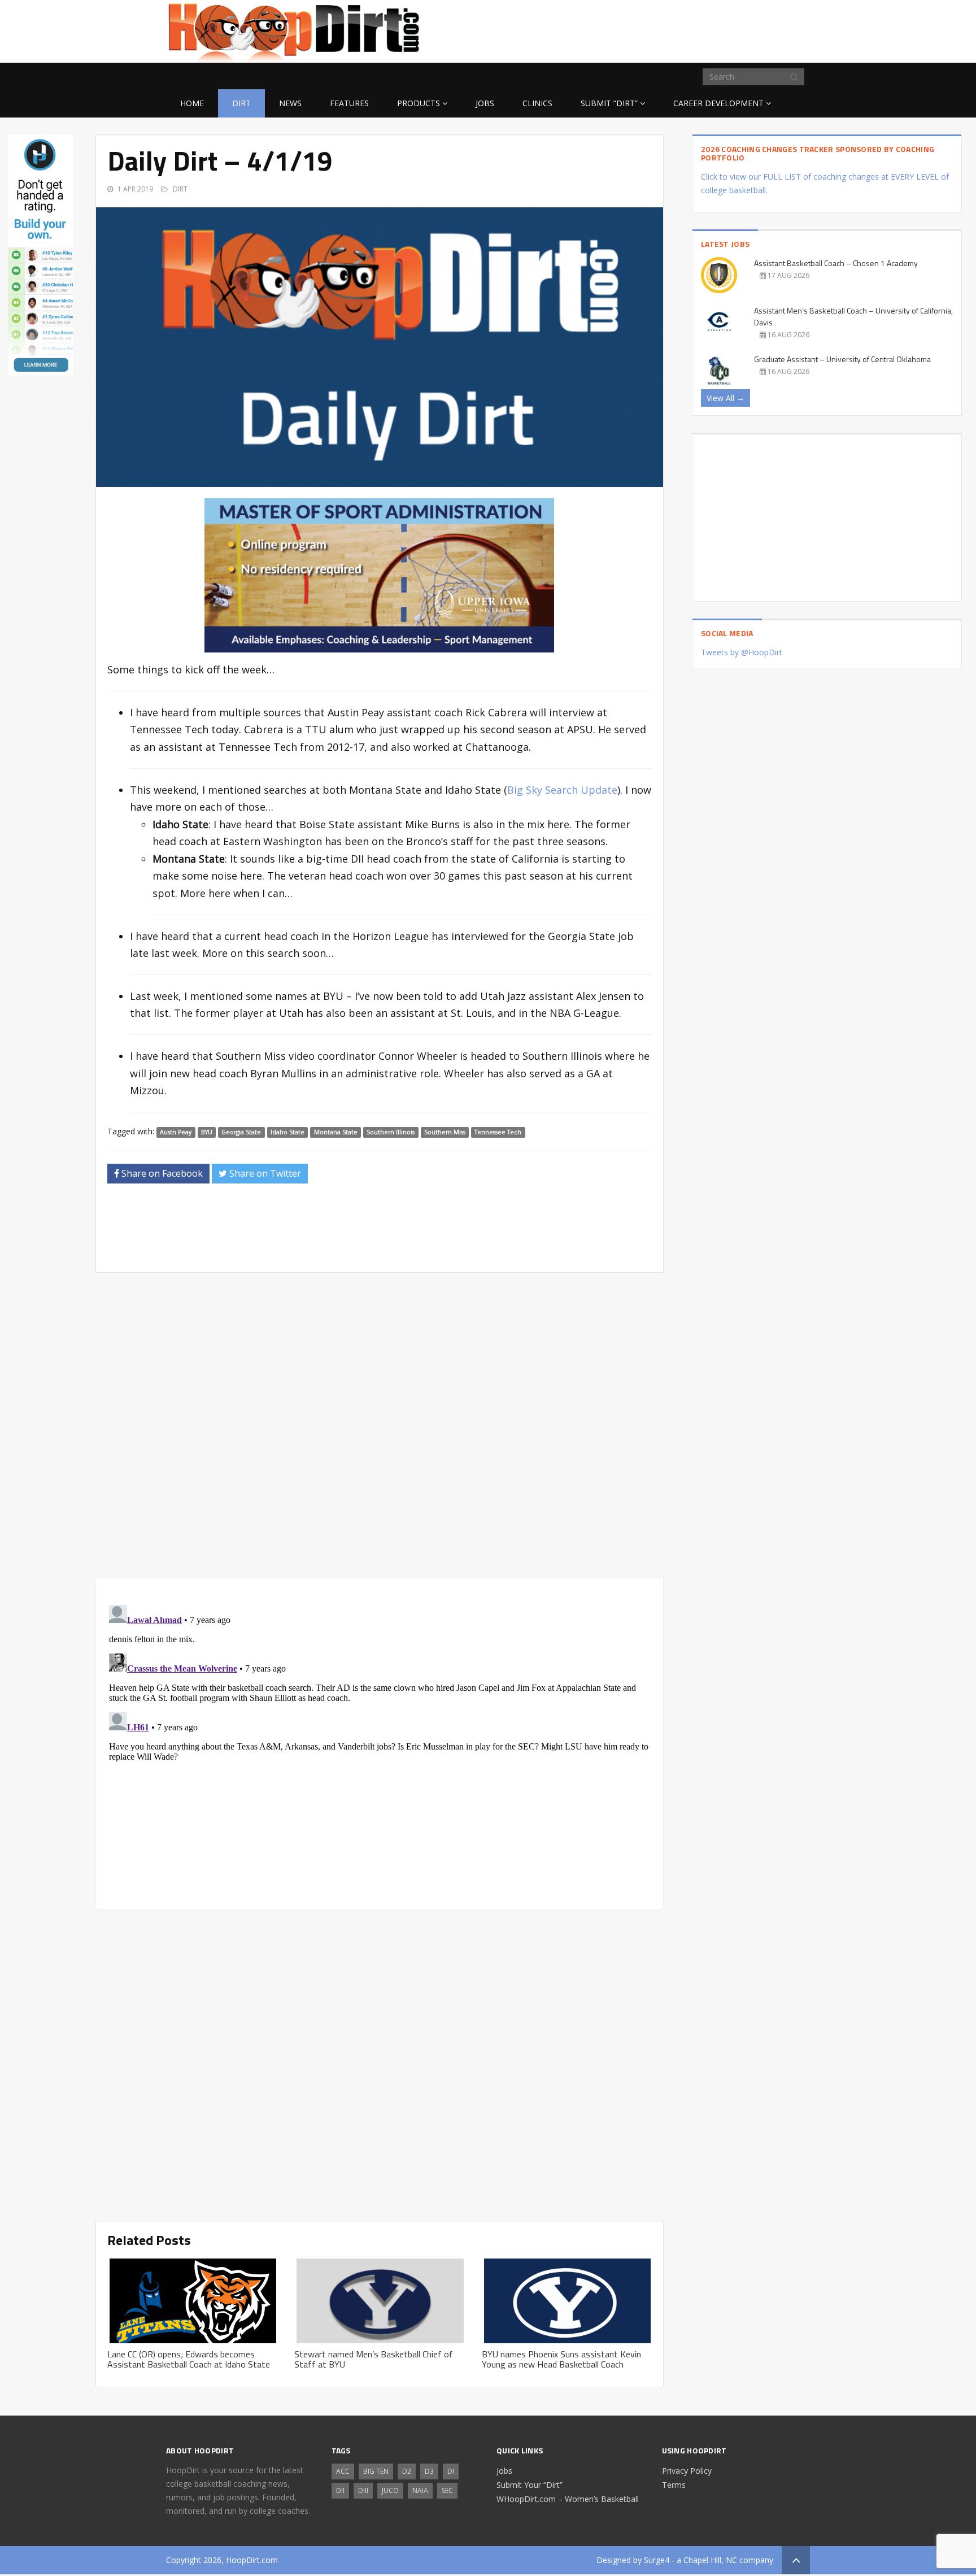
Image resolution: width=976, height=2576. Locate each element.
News (290, 103)
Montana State (336, 1132)
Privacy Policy (687, 2471)
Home (192, 103)
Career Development (718, 103)
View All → (726, 398)
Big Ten (376, 2471)
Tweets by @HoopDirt (742, 652)
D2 (407, 2471)
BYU (207, 1132)
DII (340, 2490)
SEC (447, 2490)
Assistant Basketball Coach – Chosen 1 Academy (836, 263)
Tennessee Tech (498, 1132)
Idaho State (287, 1132)
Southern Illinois (391, 1132)
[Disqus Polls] (380, 1425)
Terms (674, 2485)
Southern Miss (445, 1132)
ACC (343, 2471)
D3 (429, 2471)
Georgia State (241, 1132)
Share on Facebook (161, 1173)
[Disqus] (380, 1742)
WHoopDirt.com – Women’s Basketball (568, 2499)
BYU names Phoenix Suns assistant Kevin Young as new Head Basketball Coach (561, 2359)
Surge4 (657, 2560)
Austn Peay (176, 1132)
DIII (363, 2490)
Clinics (537, 103)
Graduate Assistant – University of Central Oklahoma (842, 359)
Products (419, 103)
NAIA (420, 2490)
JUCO (390, 2490)
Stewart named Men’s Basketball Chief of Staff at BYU (374, 2359)
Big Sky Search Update (562, 790)
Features (349, 103)
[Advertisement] (720, 29)
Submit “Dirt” (609, 103)
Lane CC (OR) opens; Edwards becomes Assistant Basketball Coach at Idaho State (189, 2359)
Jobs (485, 103)
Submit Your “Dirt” (530, 2485)
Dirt (241, 103)
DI (451, 2471)
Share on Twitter (264, 1173)
